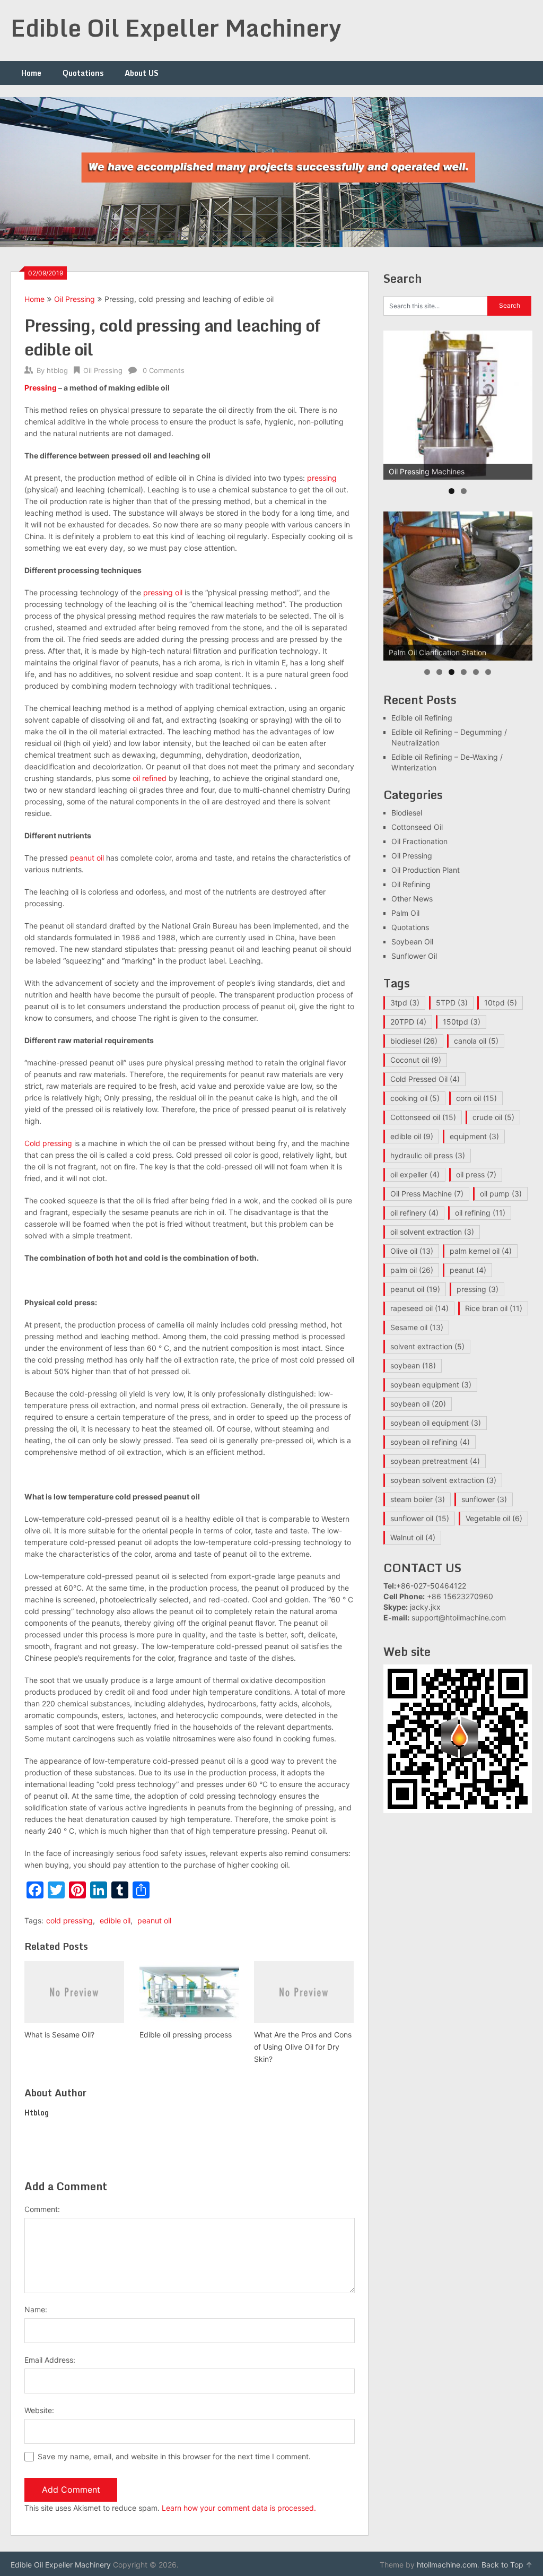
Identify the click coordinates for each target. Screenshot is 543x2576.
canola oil (476, 1041)
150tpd (462, 1022)
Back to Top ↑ (507, 2565)
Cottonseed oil (423, 1117)
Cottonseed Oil (417, 827)
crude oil (493, 1117)
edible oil (115, 1920)
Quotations (83, 73)
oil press (476, 1174)
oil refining (480, 1213)
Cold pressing (48, 1143)
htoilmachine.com (447, 2565)
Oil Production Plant (426, 870)
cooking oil (415, 1098)
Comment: (42, 2209)
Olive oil (412, 1251)
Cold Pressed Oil (425, 1079)
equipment (474, 1136)
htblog (57, 370)
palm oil (412, 1270)
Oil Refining (411, 884)
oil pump (501, 1194)
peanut (468, 1270)
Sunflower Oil (414, 956)
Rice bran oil (494, 1308)
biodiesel (414, 1041)
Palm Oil (405, 913)
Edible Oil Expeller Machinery (176, 28)
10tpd (501, 1003)
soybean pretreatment (435, 1461)
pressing (322, 478)
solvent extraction (427, 1346)
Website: (39, 2410)
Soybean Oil (412, 942)
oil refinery (414, 1213)
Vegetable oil (494, 1518)
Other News (412, 899)
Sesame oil (417, 1327)
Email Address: (50, 2360)
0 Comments (164, 370)
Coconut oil (416, 1060)
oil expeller (415, 1174)
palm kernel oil (481, 1251)
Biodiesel (407, 813)
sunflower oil (420, 1518)
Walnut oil (413, 1537)
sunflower (484, 1499)
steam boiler (418, 1499)
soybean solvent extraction (443, 1480)
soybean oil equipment (436, 1423)
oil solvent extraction (432, 1232)
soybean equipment (431, 1385)
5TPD (452, 1003)
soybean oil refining (430, 1442)
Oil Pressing (75, 299)
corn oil (476, 1098)
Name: (36, 2309)
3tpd (405, 1003)
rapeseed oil (419, 1308)
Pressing (41, 388)
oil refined (150, 778)
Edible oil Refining (422, 718)
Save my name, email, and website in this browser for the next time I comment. (174, 2456)
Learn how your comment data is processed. (239, 2508)
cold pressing (69, 1920)
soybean (413, 1365)
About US (142, 73)
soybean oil (418, 1404)
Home (31, 73)
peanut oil (87, 858)
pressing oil (163, 592)
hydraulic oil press (428, 1155)
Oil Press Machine (427, 1194)
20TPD (408, 1022)
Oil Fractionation (419, 841)
